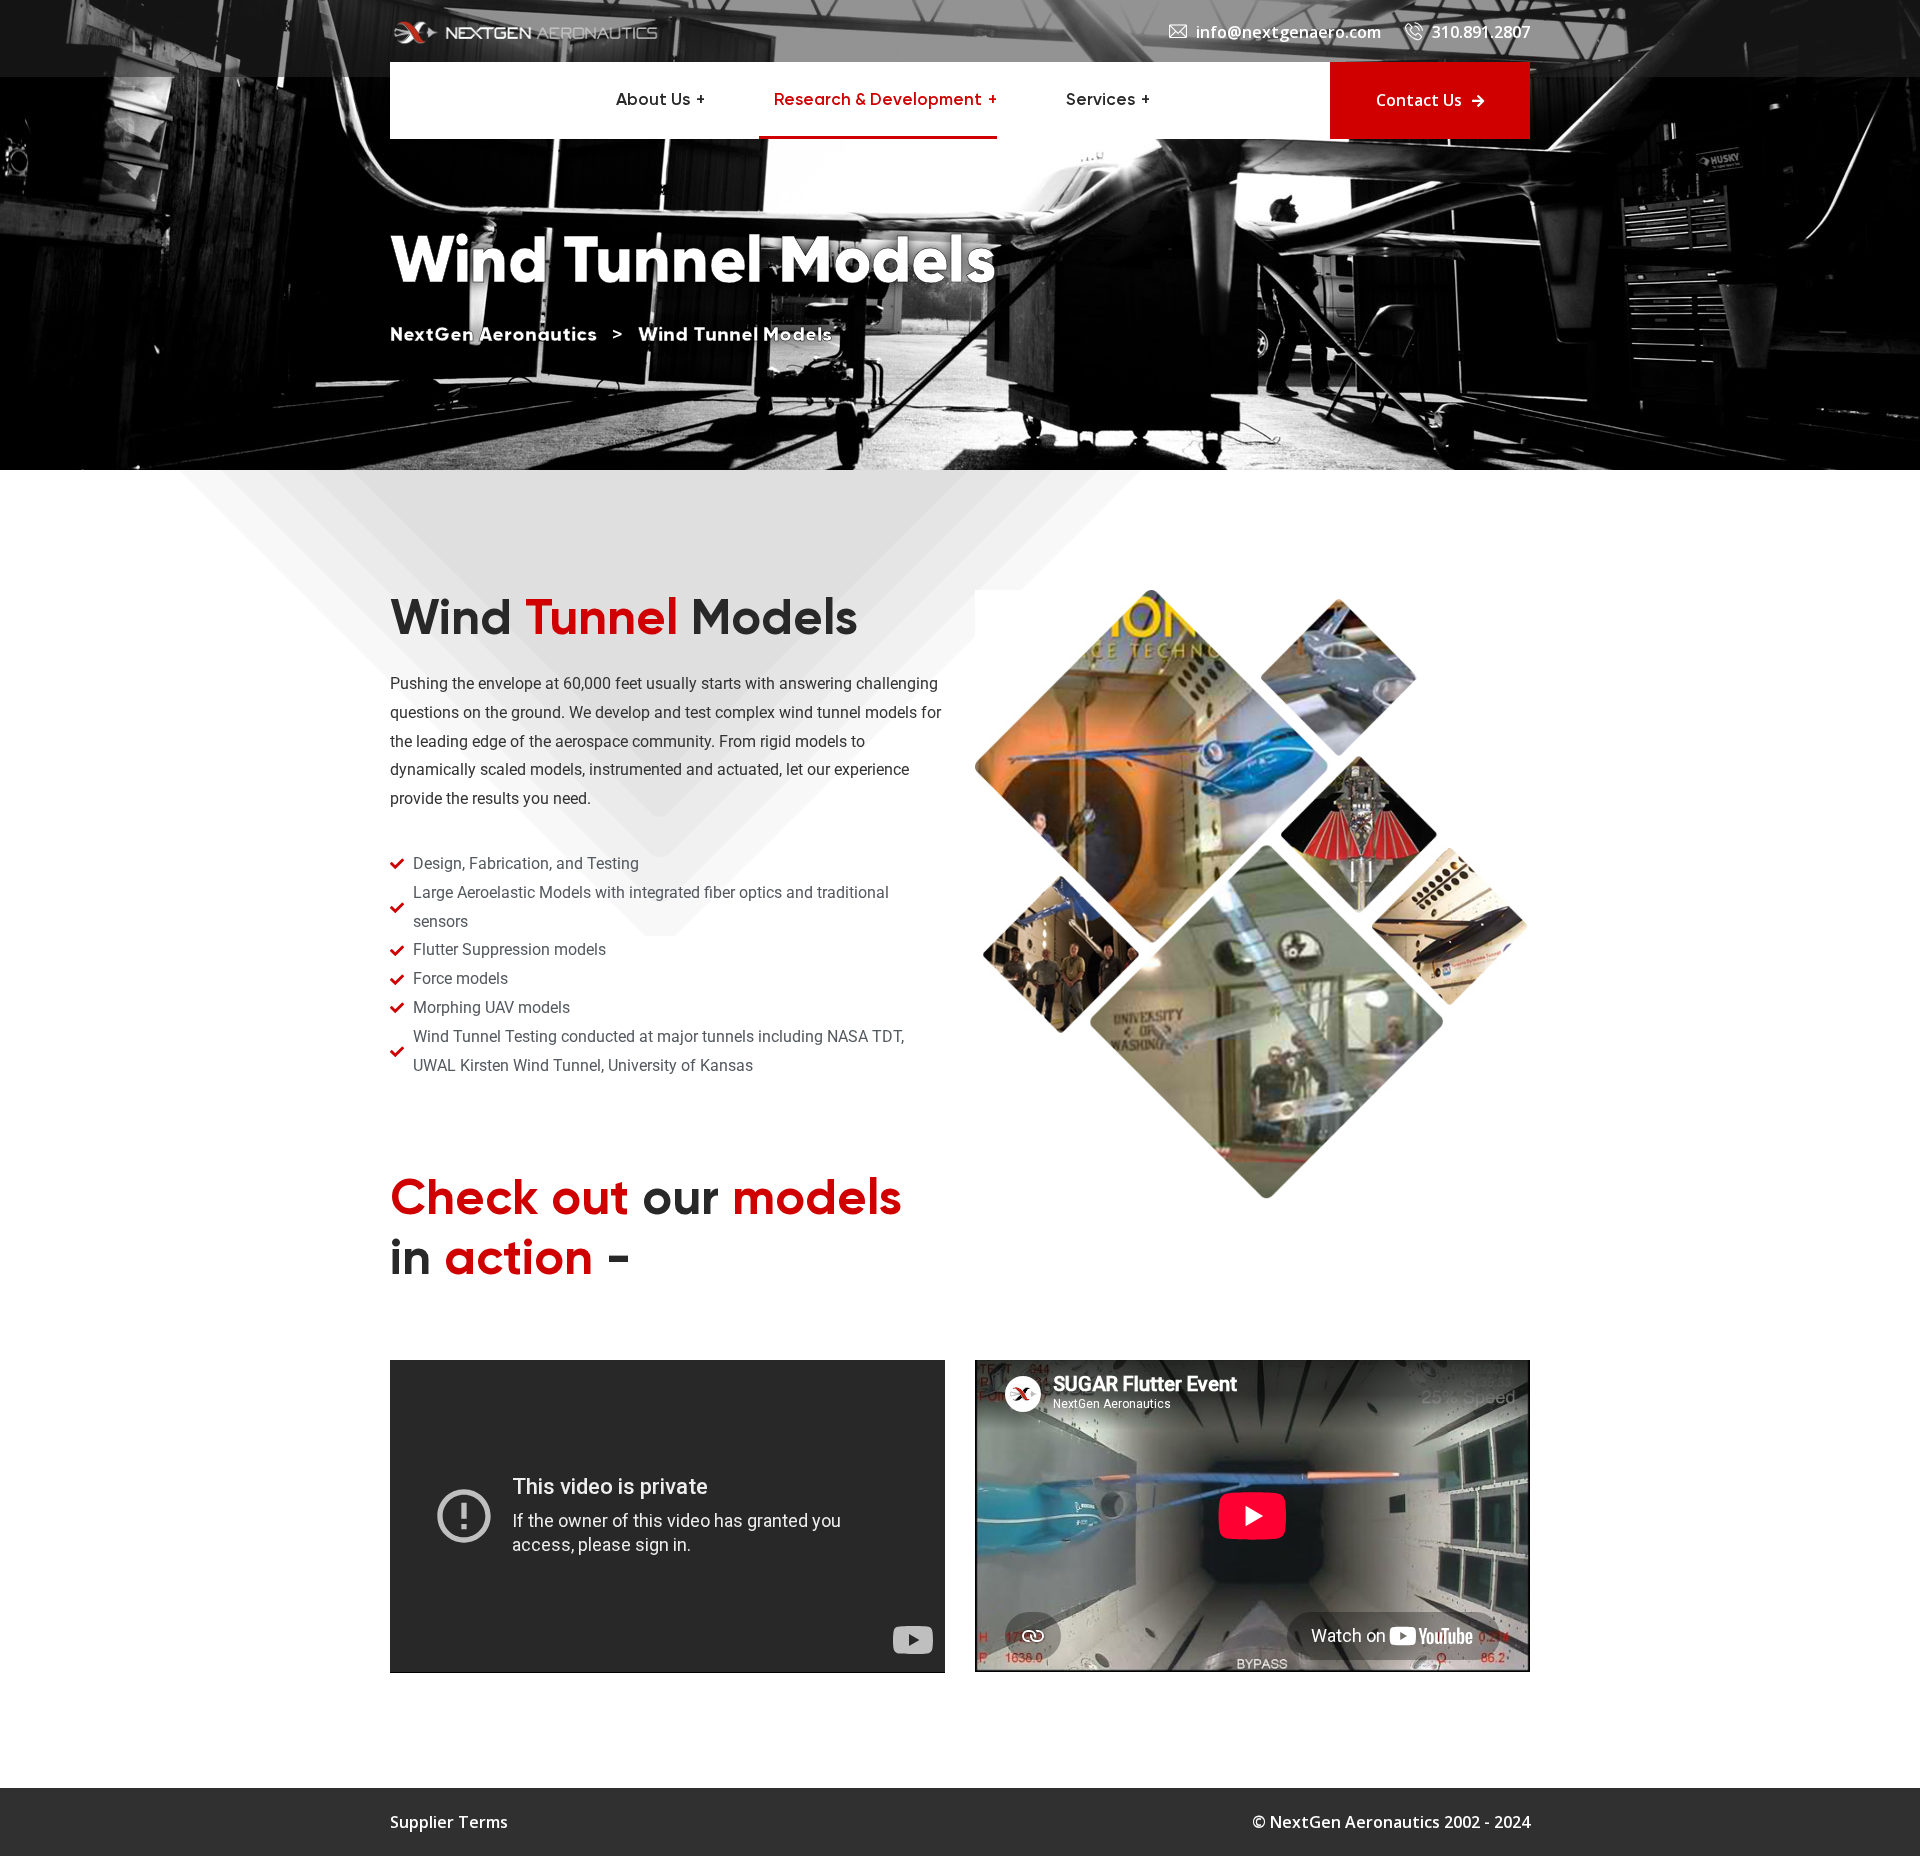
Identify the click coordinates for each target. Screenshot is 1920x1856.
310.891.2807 (1481, 32)
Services (1100, 100)
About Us (653, 100)
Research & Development (878, 100)
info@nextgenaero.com (1288, 32)
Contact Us (1419, 100)
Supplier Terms (449, 1822)
